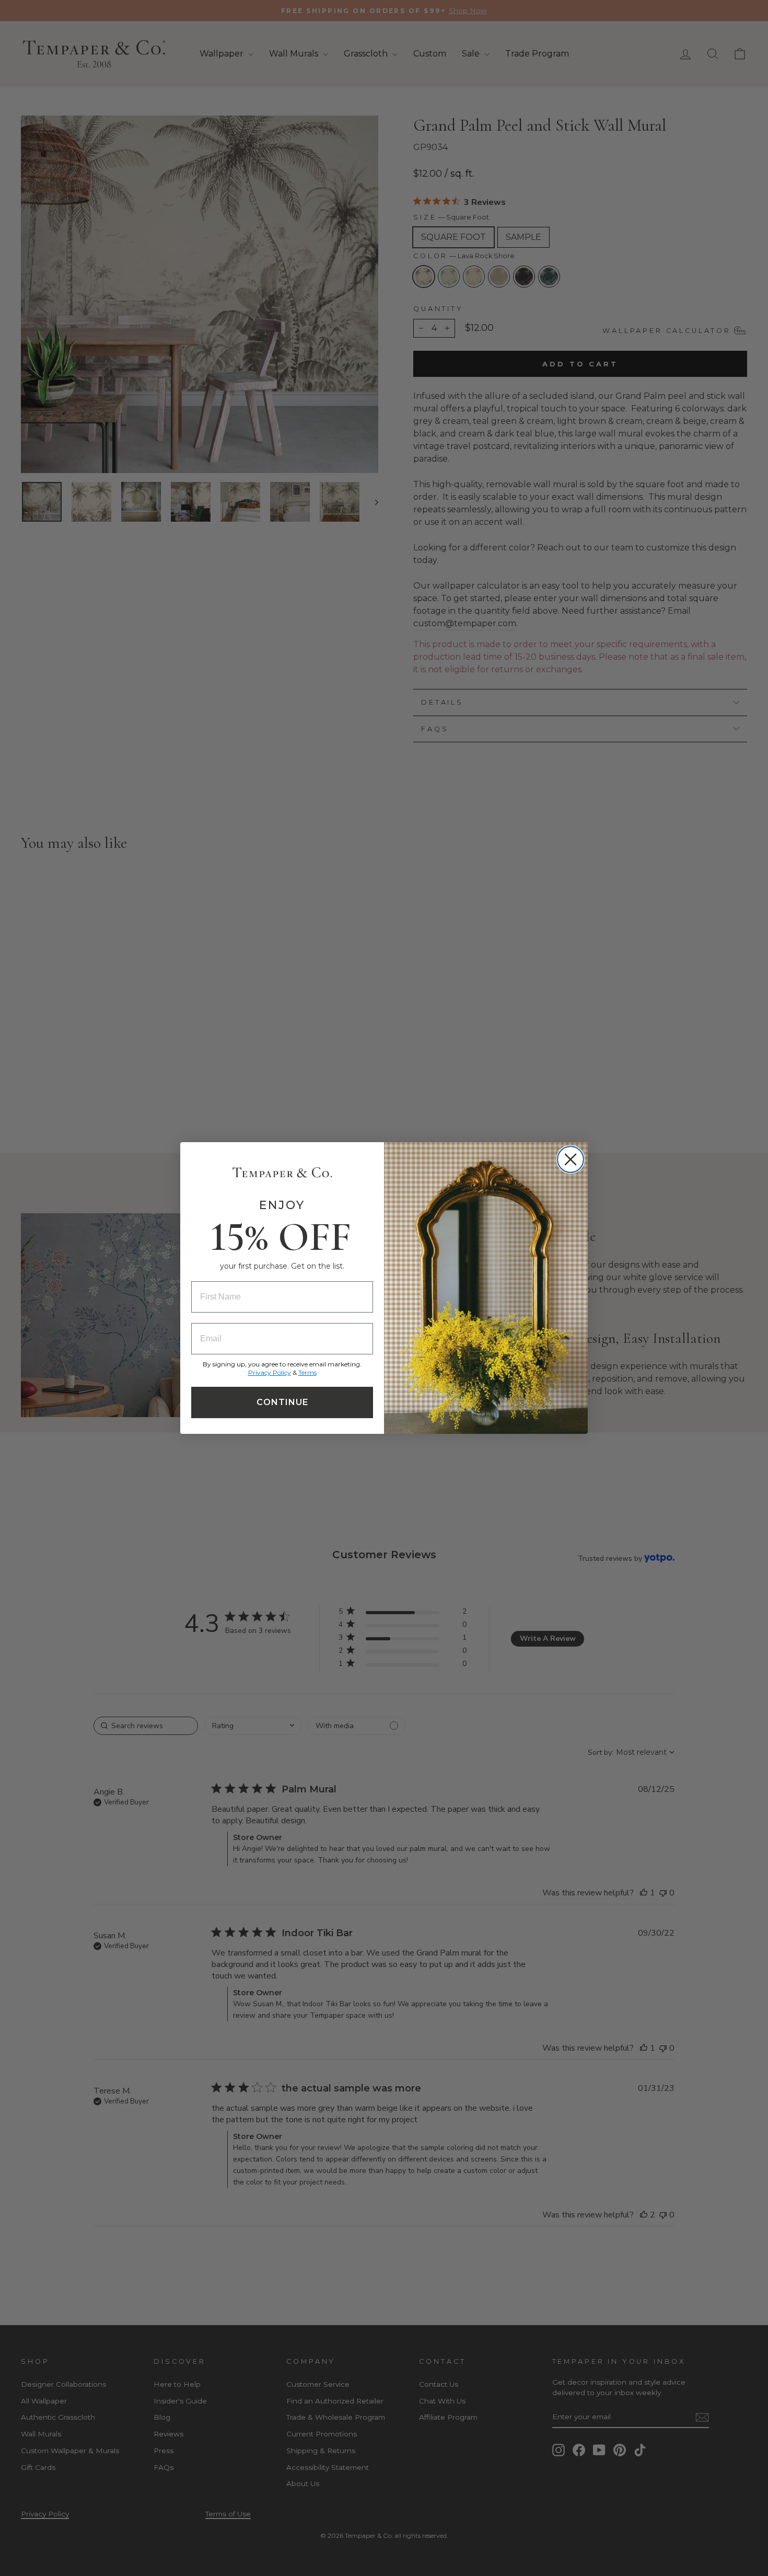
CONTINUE (282, 1402)
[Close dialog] (571, 1159)
